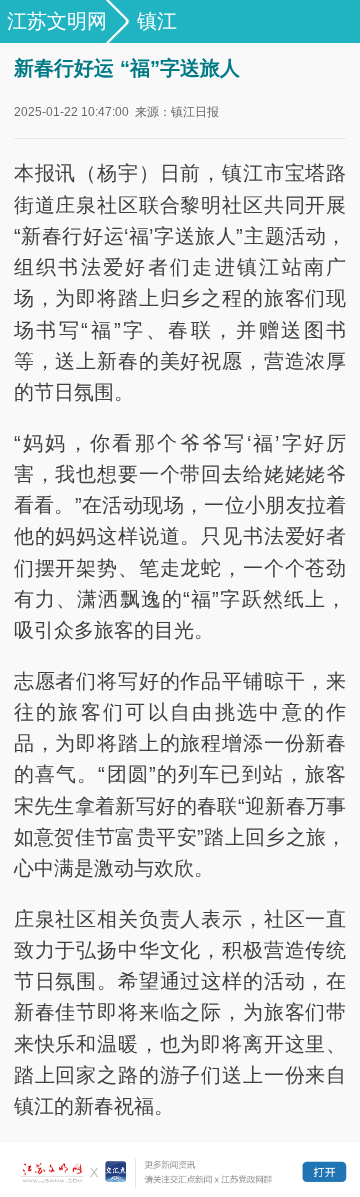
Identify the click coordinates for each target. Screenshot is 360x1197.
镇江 (157, 21)
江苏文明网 (57, 21)
